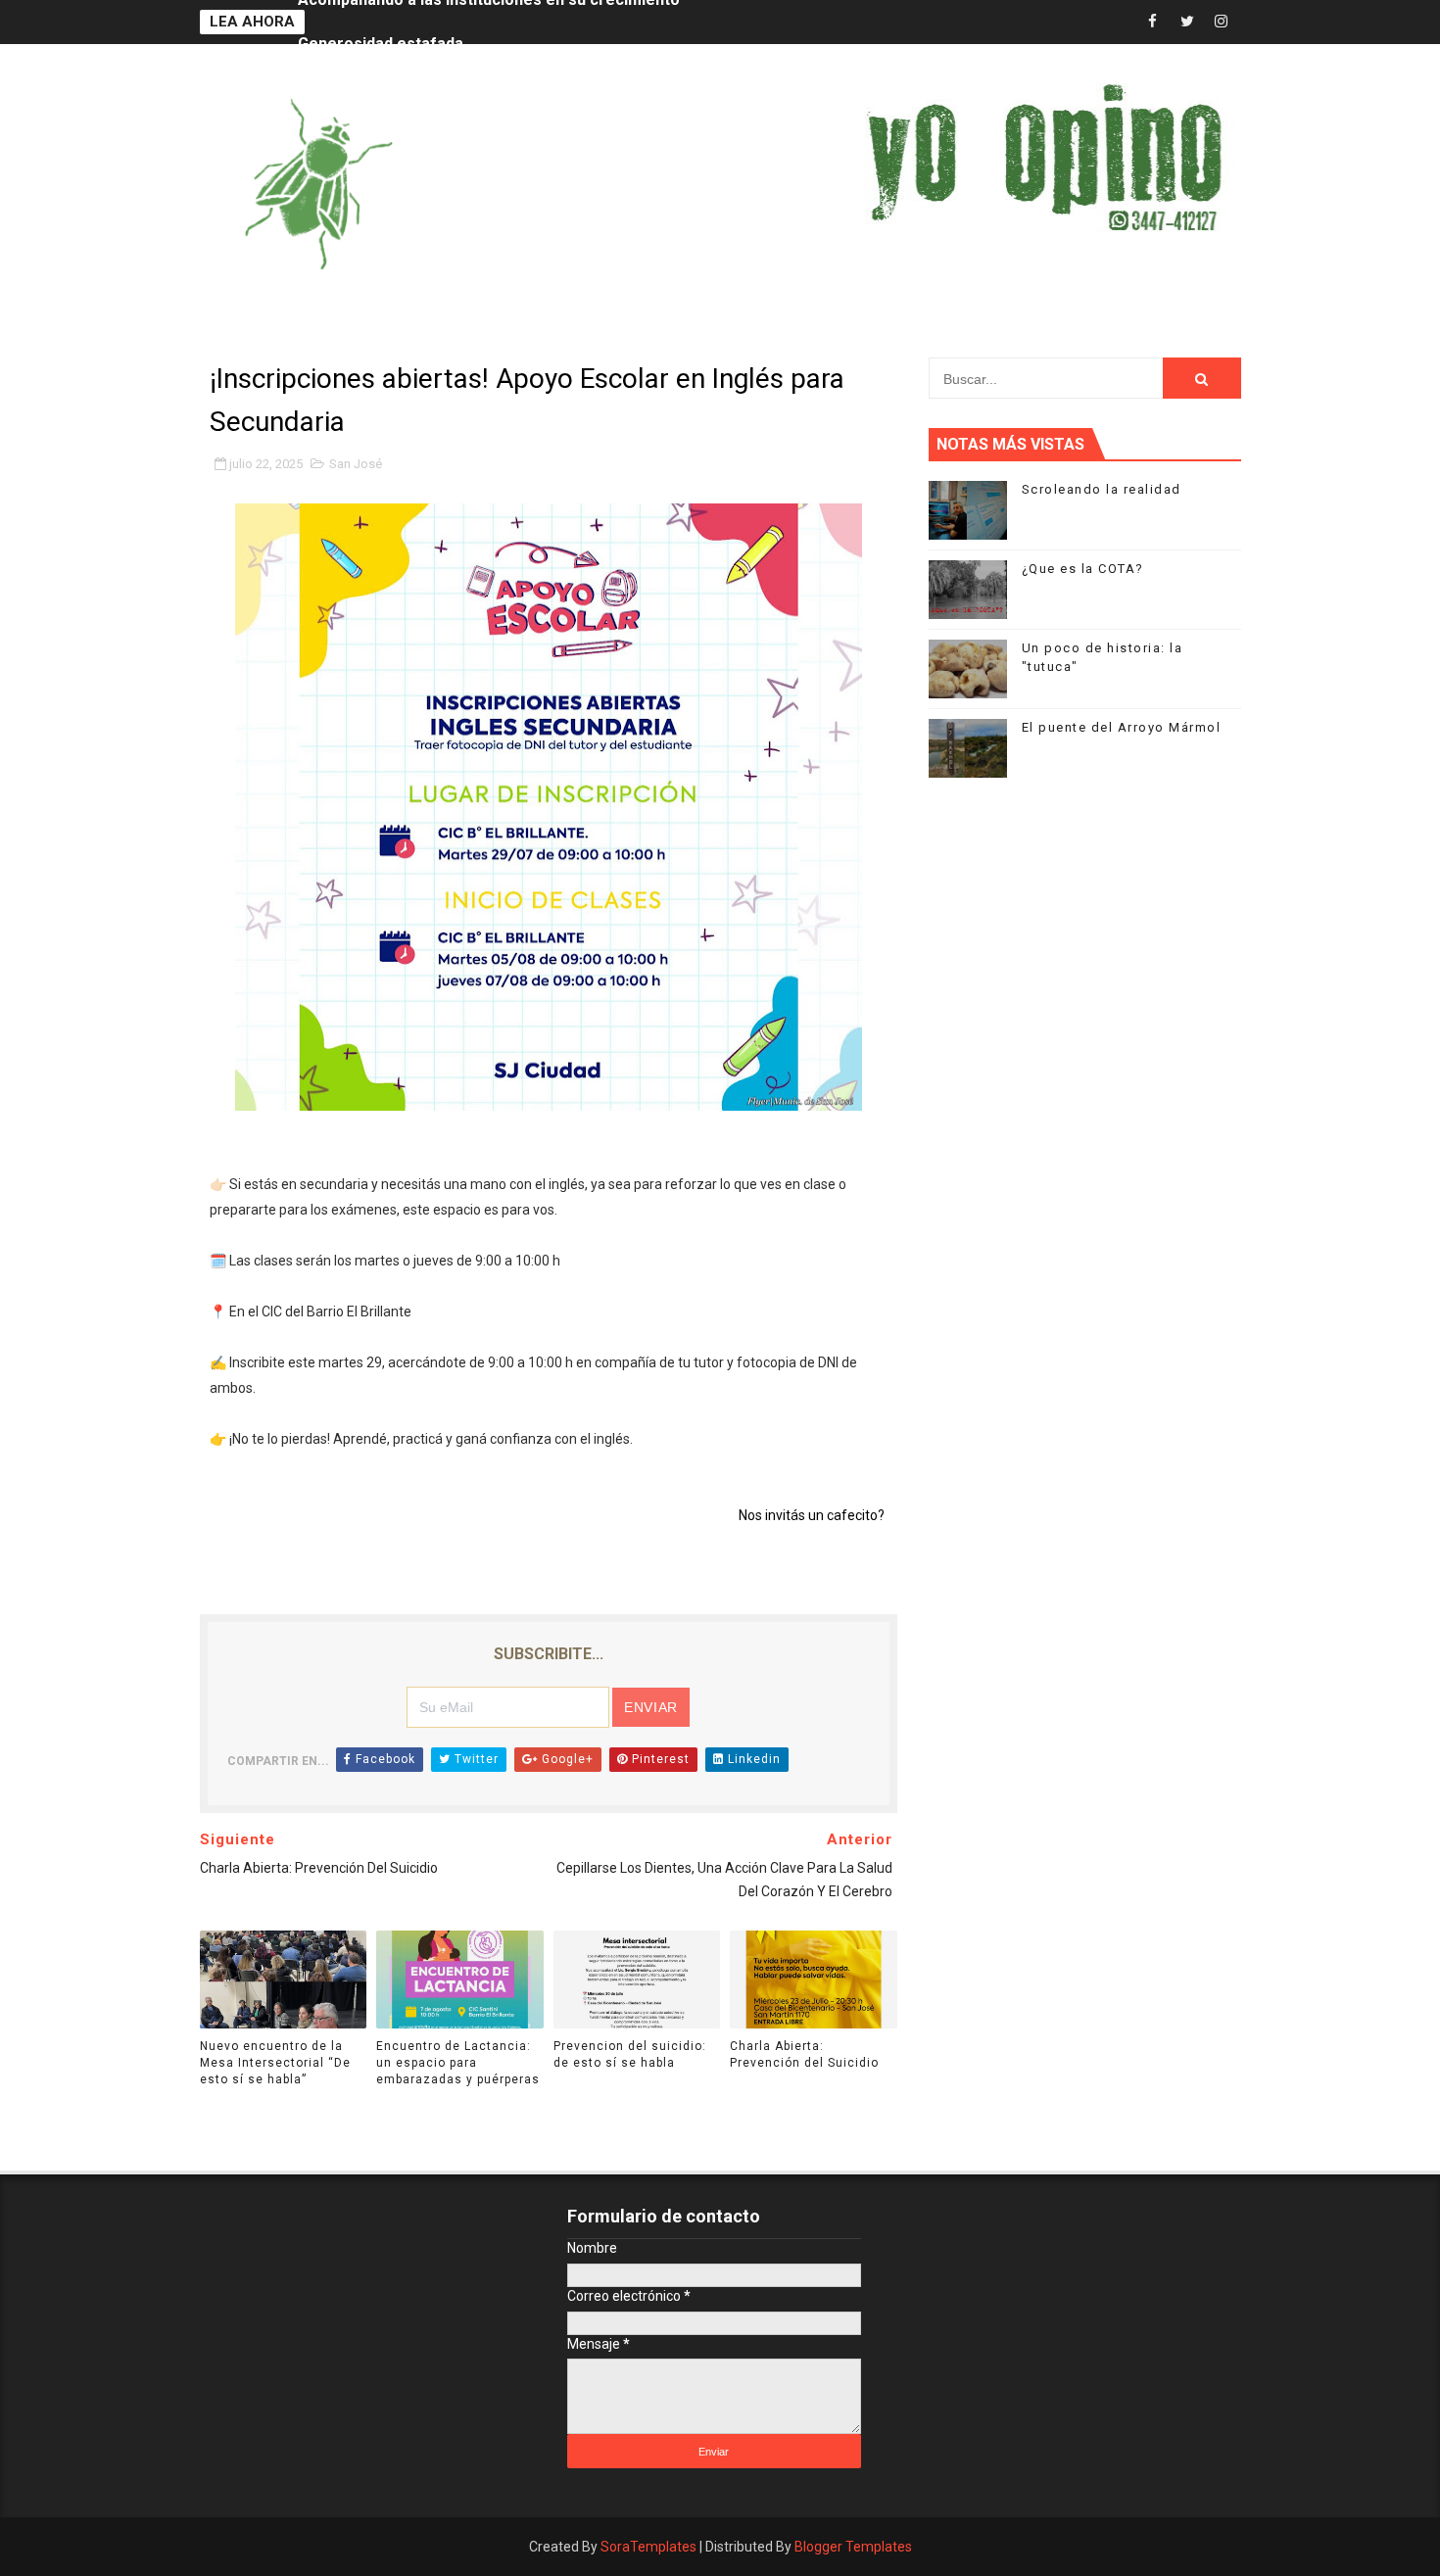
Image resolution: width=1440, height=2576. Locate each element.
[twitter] (1187, 22)
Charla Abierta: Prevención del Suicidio (804, 2054)
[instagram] (1222, 22)
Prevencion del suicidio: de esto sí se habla (630, 2054)
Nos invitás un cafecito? (812, 1515)
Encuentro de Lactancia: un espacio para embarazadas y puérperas (458, 2063)
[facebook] (1153, 22)
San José (356, 464)
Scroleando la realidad (1102, 489)
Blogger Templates (853, 2547)
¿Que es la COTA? (1083, 569)
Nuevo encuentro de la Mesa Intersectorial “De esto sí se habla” (275, 2063)
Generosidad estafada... (386, 22)
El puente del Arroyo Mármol (1122, 727)
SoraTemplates (648, 2547)
